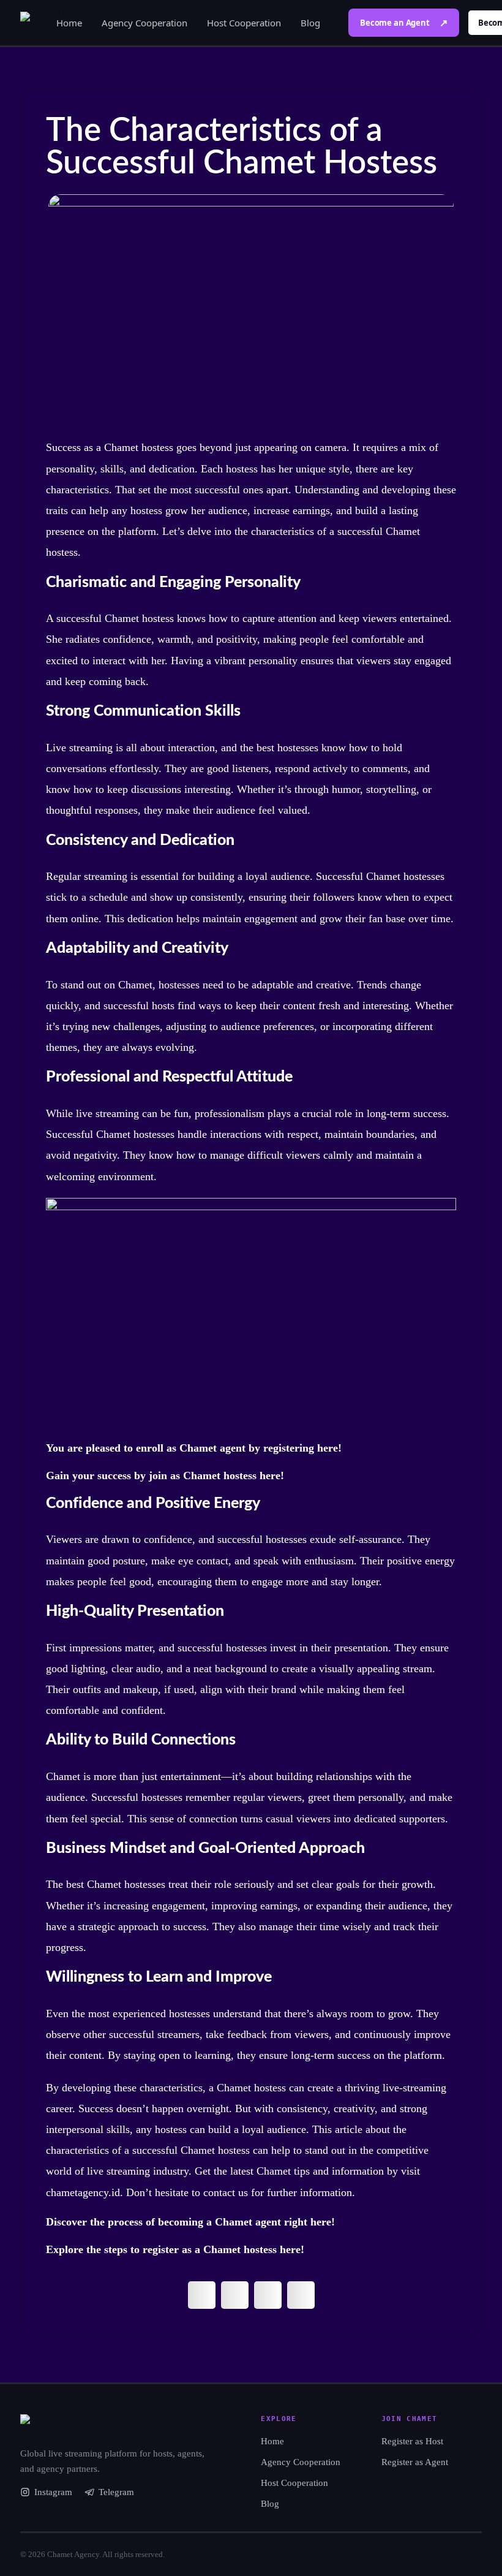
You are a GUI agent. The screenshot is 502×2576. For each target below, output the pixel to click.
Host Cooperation (244, 23)
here (328, 1448)
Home (69, 23)
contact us (226, 2192)
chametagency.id (83, 2192)
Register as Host (412, 2441)
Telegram (116, 2492)
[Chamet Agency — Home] (118, 2425)
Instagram (53, 2492)
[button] (202, 2295)
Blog (310, 23)
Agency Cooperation (144, 23)
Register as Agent (415, 2462)
